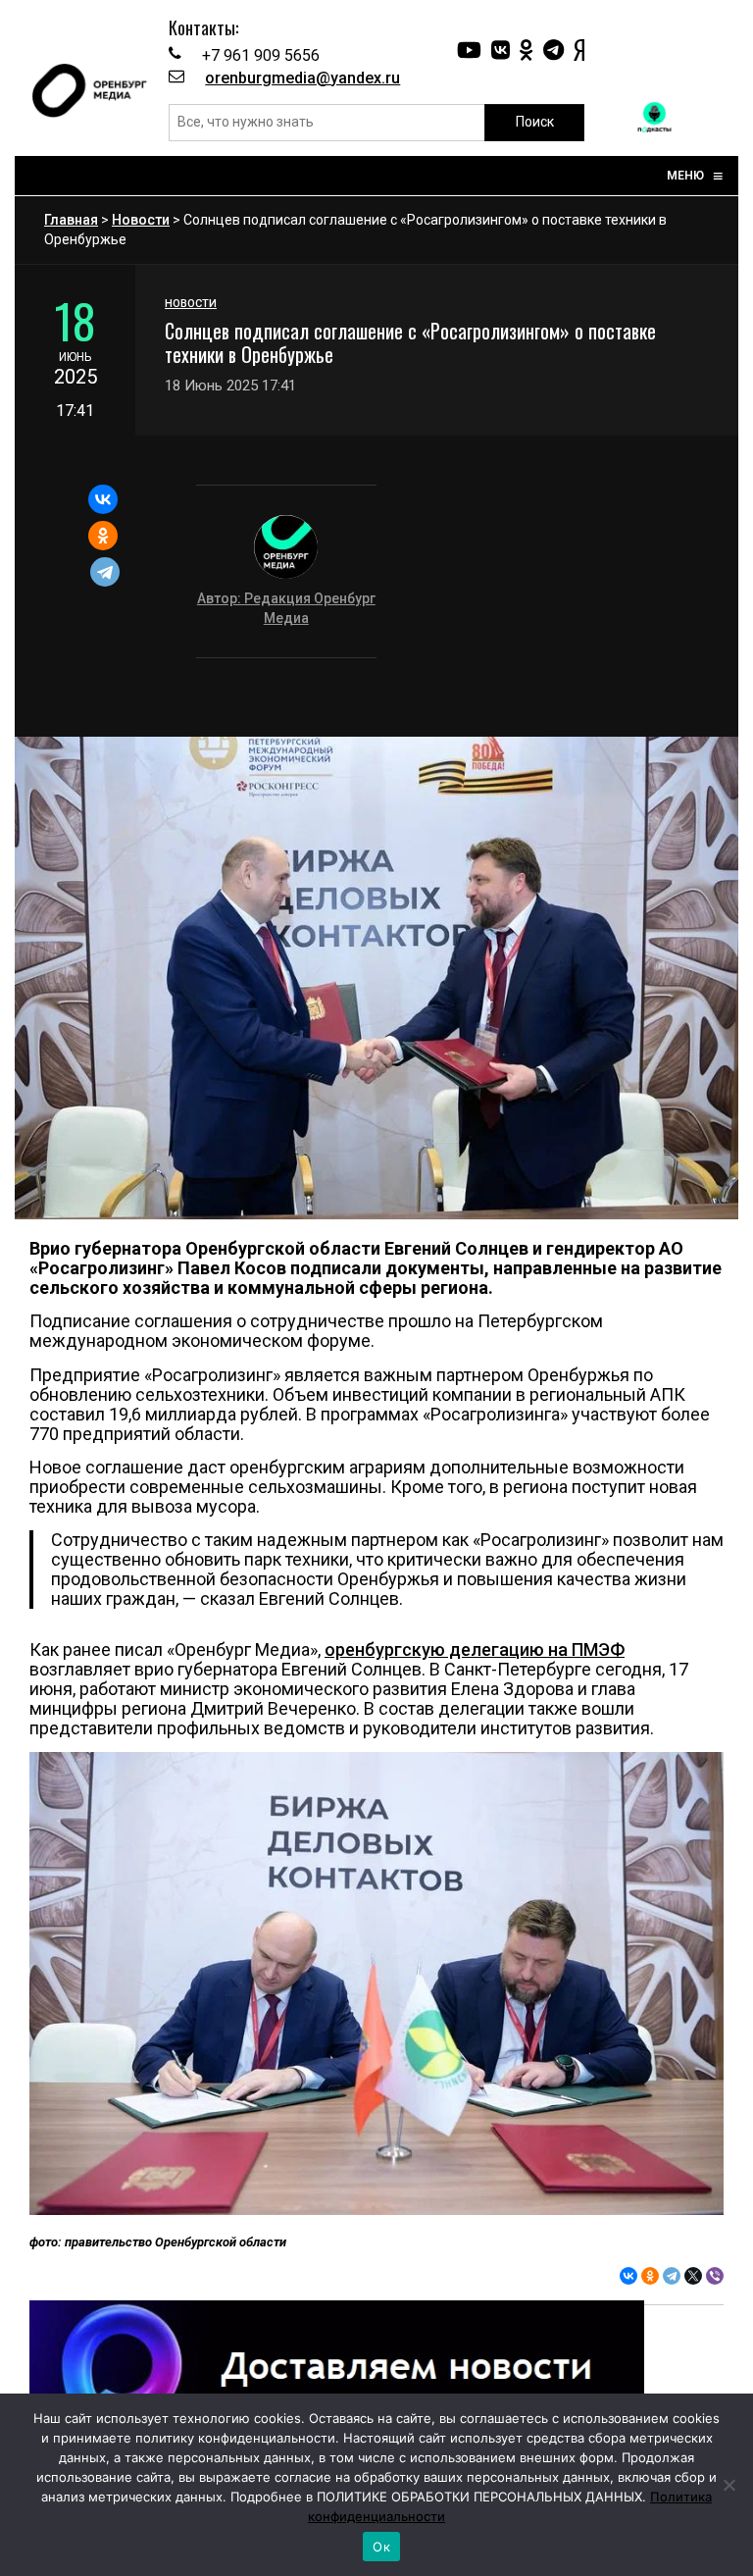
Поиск (535, 122)
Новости (141, 220)
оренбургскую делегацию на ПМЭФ (475, 1649)
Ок (381, 2547)
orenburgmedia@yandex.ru (302, 78)
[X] (693, 2276)
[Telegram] (105, 572)
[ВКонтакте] (103, 499)
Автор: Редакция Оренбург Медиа (286, 608)
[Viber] (715, 2276)
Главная (71, 220)
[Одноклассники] (103, 536)
